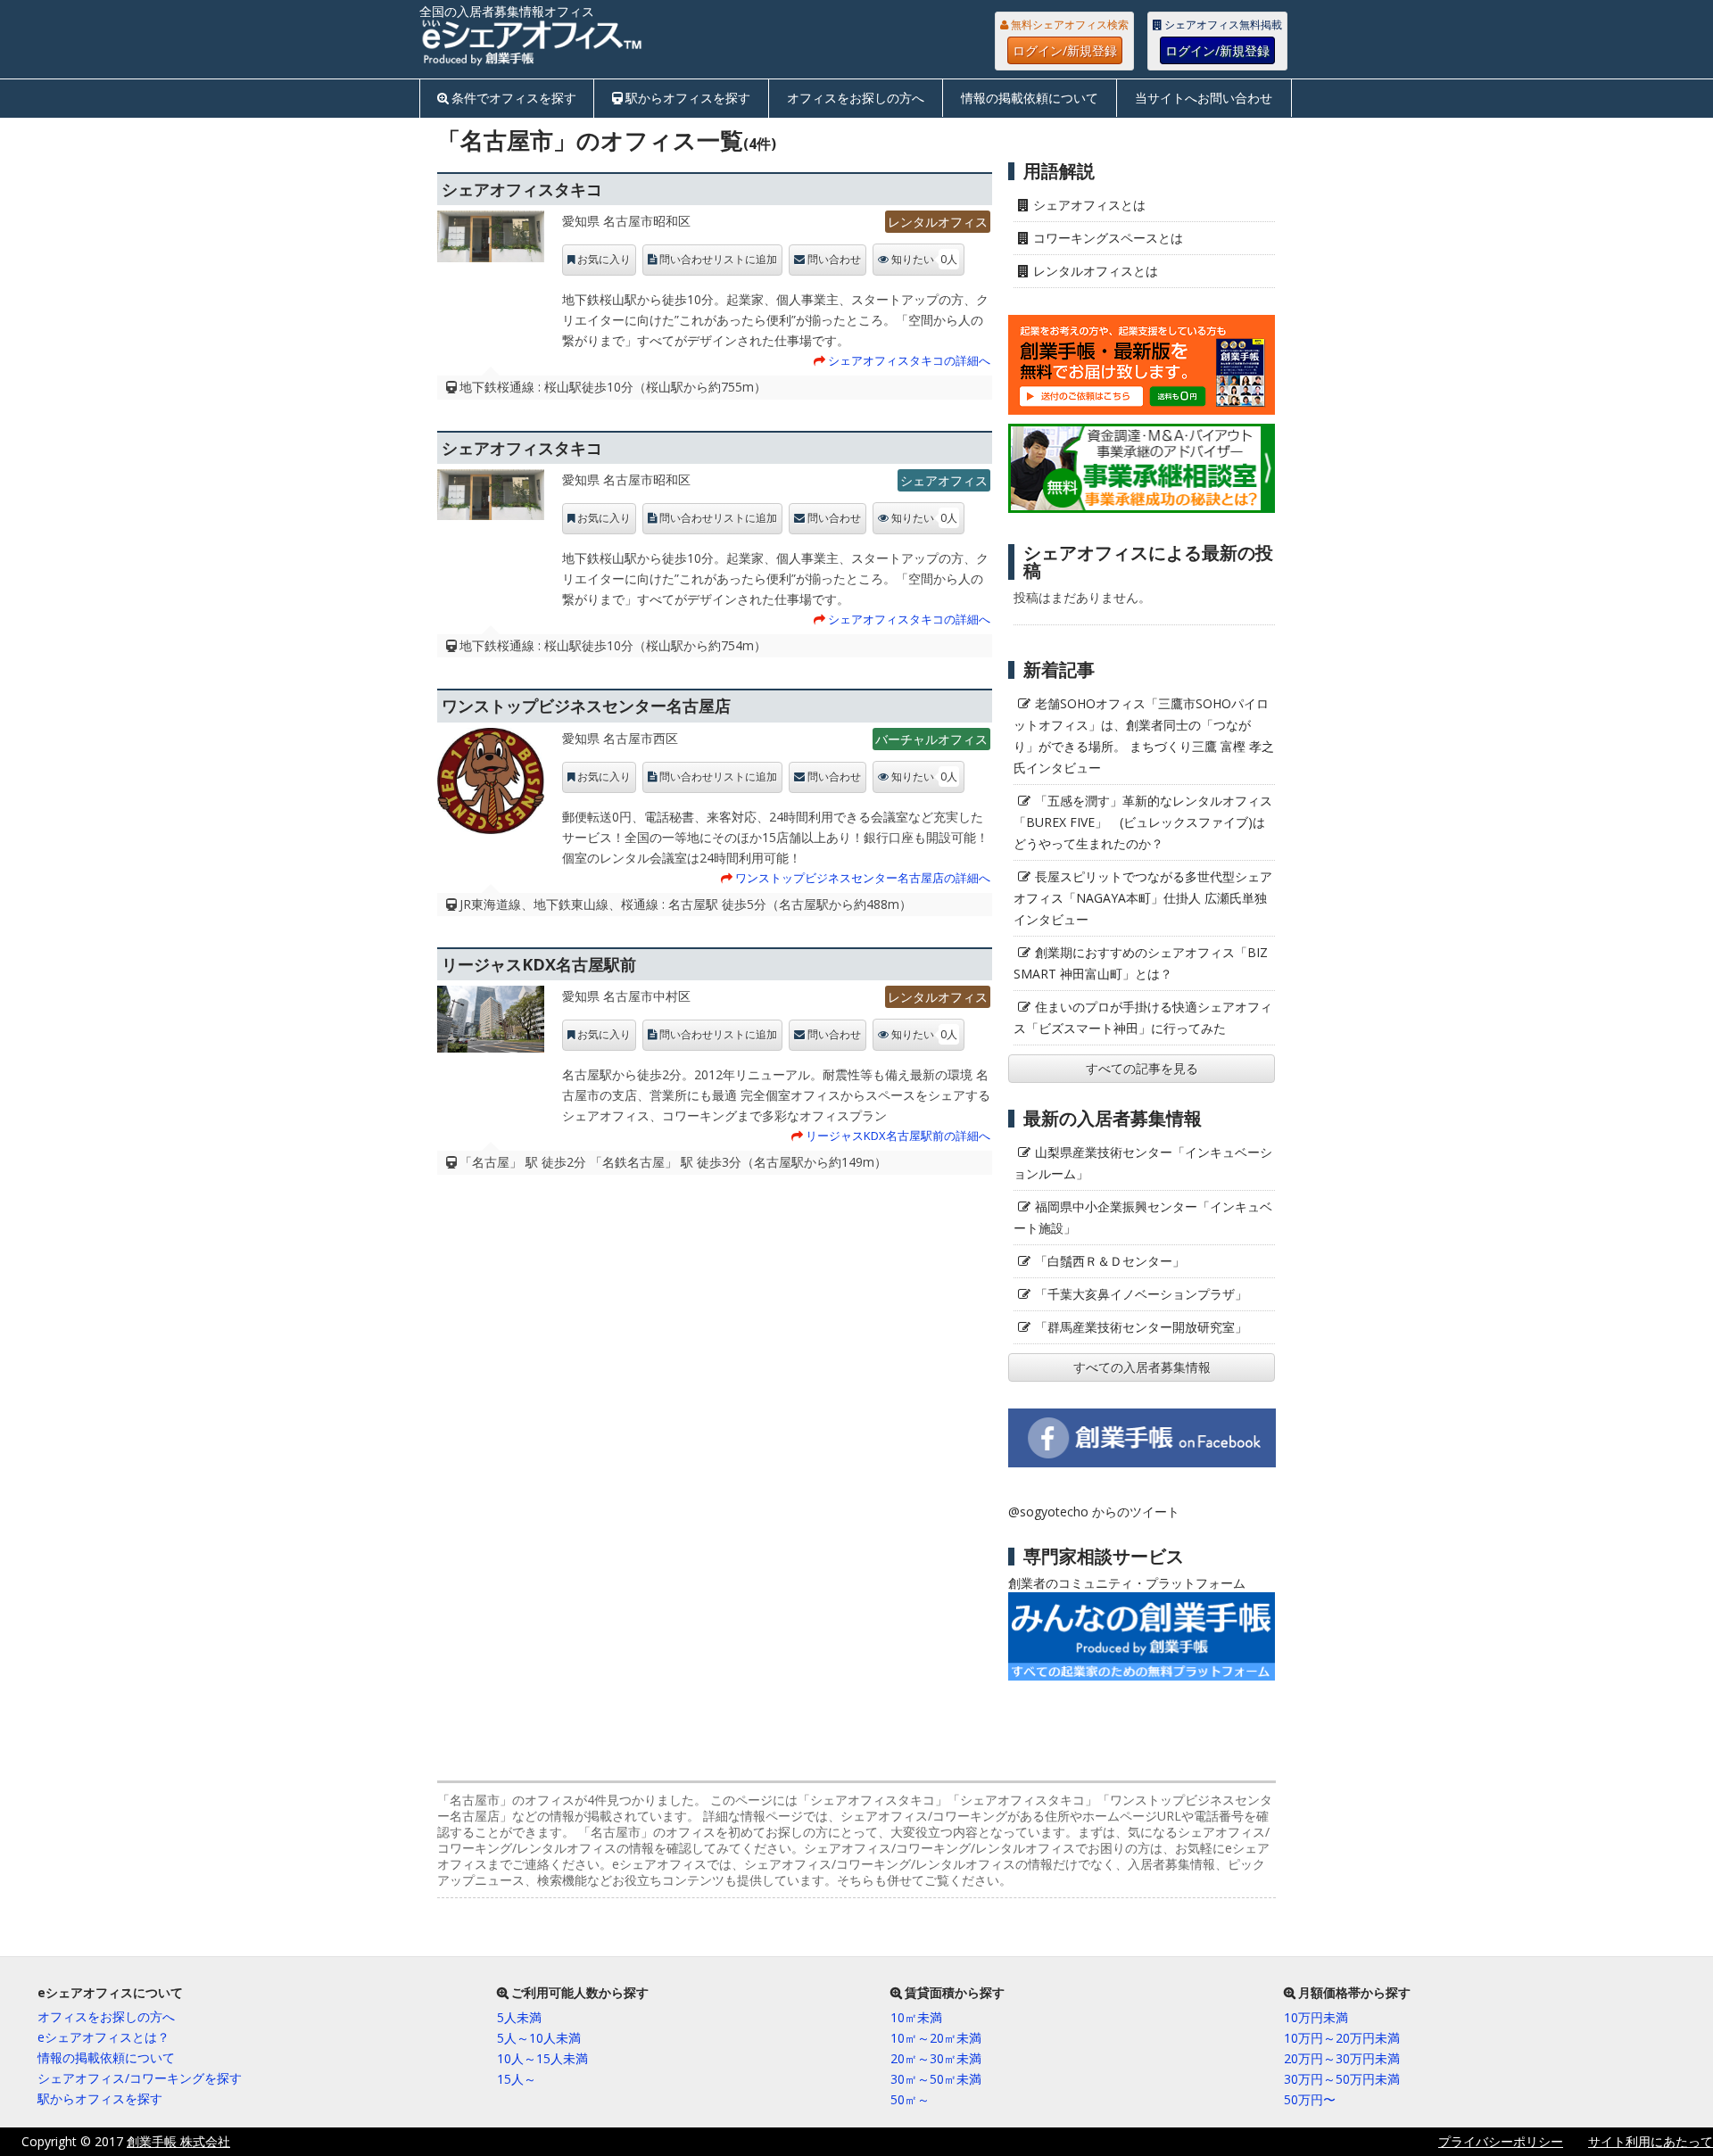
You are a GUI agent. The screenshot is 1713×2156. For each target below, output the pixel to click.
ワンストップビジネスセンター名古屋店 (586, 706)
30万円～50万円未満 (1342, 2079)
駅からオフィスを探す (688, 98)
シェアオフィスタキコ (522, 189)
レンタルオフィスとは (1096, 271)
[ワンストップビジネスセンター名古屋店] (491, 785)
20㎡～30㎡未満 (936, 2058)
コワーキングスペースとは (1108, 238)
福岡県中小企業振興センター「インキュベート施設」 (1143, 1217)
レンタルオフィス (938, 222)
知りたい (924, 259)
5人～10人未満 (539, 2038)
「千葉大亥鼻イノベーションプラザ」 (1141, 1294)
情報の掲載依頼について (1030, 98)
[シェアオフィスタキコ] (491, 240)
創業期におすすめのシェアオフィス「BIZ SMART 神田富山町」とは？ (1141, 963)
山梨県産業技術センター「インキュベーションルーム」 (1143, 1163)
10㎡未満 (916, 2017)
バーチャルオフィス (931, 739)
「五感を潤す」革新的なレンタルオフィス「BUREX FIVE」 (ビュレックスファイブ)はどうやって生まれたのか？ (1143, 822)
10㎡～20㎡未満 (936, 2038)
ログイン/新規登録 (1065, 50)
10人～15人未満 (542, 2058)
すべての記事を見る (1142, 1068)
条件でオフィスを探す (514, 98)
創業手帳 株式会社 (178, 2141)
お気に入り (604, 260)
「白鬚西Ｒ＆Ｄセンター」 (1110, 1261)
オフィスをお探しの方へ (856, 98)
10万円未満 (1316, 2017)
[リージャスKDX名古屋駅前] (491, 1024)
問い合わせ (834, 260)
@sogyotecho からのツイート (1094, 1512)
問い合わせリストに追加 (718, 260)
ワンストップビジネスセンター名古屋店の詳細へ (863, 878)
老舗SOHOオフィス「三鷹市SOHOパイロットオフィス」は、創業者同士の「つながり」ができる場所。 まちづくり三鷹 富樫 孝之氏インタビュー (1144, 735)
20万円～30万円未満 (1342, 2058)
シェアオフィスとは (1089, 205)
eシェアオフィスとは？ (103, 2037)
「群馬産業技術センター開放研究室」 (1141, 1327)
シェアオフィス (944, 480)
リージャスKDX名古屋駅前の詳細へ (898, 1136)
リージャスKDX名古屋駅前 (539, 964)
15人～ (517, 2079)
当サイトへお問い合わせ (1204, 98)
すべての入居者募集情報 (1142, 1367)
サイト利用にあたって (1651, 2141)
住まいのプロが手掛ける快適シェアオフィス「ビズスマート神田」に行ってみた (1143, 1017)
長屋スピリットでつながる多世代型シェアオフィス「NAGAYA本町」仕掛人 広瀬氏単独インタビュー (1143, 898)
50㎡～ (910, 2099)
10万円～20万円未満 (1342, 2038)
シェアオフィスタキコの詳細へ (909, 360)
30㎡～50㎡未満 (936, 2079)
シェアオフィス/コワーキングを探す (140, 2078)
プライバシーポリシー (1501, 2141)
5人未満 (519, 2017)
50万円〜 (1310, 2099)
